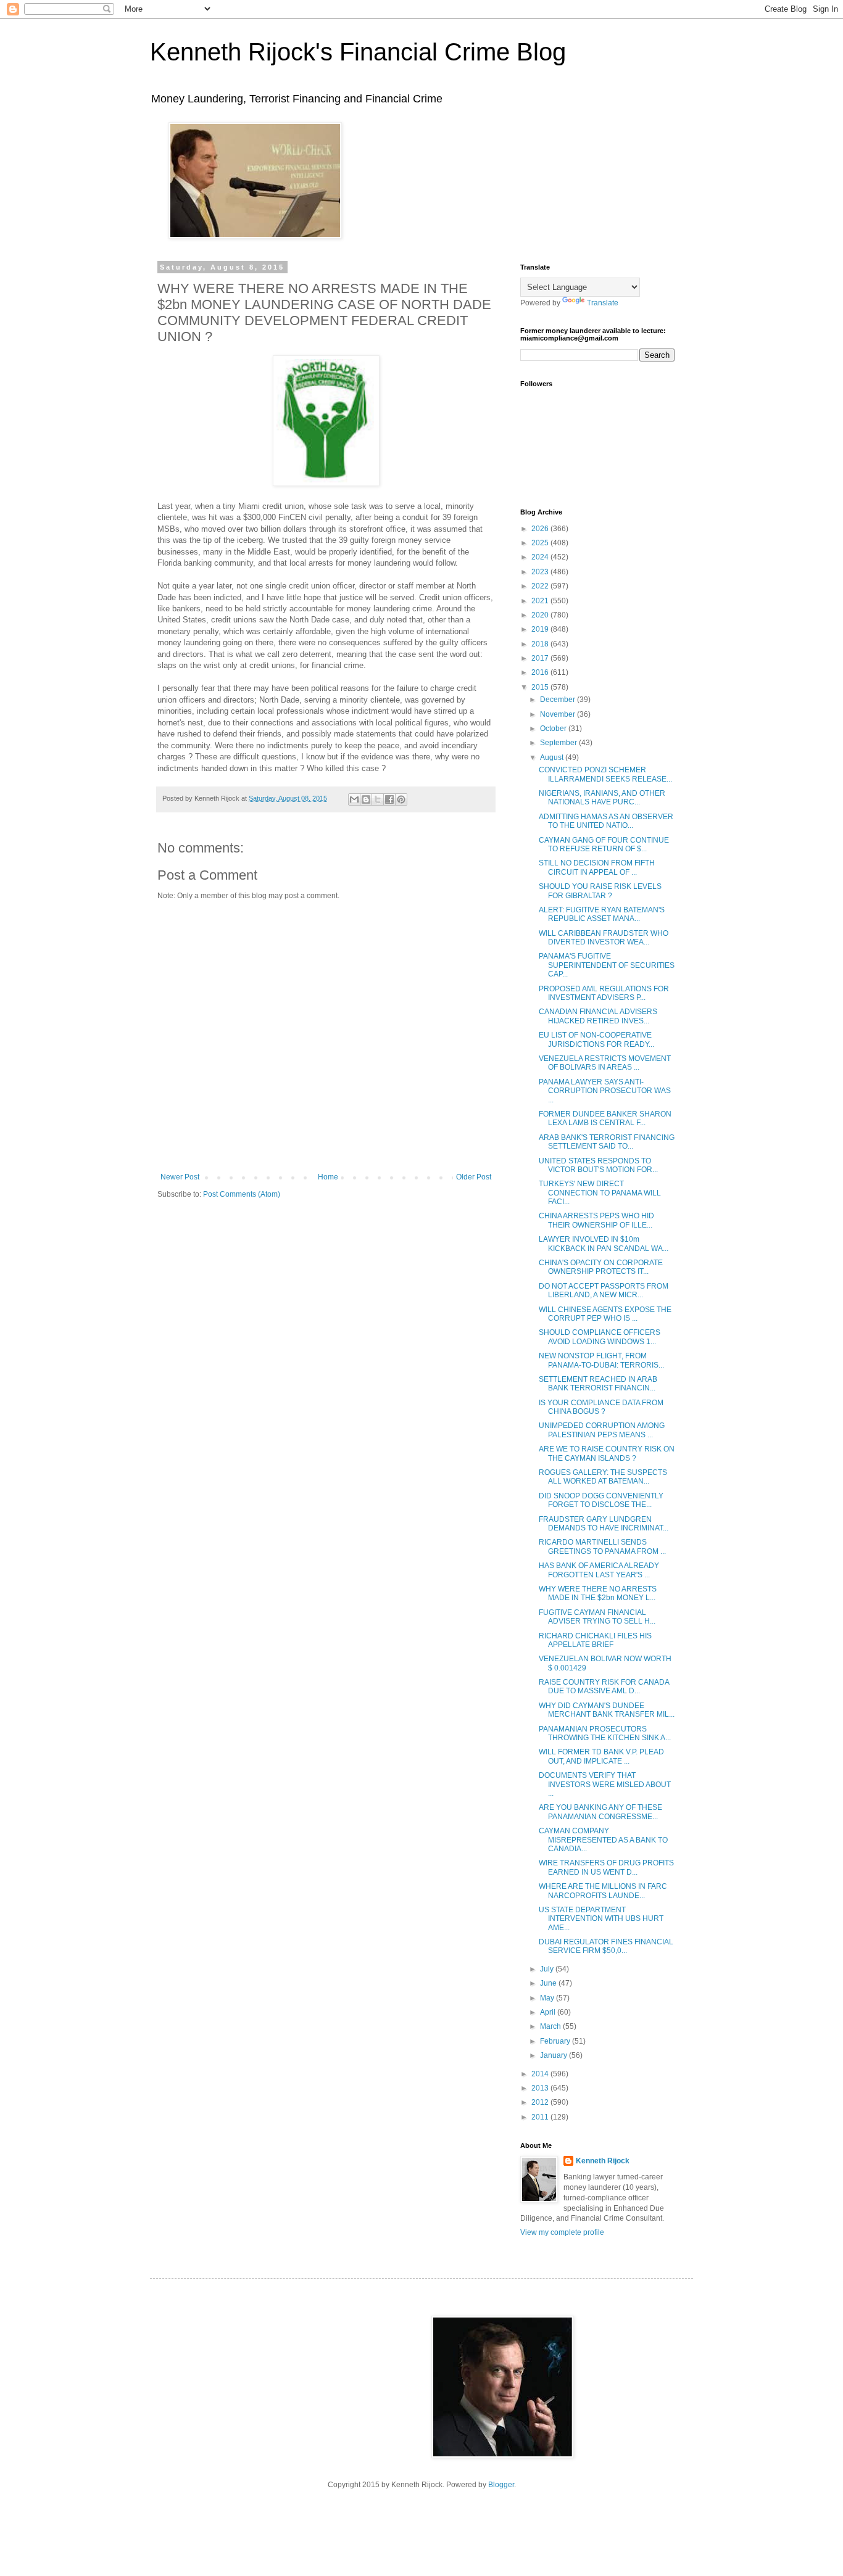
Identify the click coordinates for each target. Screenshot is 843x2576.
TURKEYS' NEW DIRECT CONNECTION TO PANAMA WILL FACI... (600, 1193)
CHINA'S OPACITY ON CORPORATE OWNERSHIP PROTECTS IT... (601, 1267)
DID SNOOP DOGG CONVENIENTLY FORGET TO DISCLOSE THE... (601, 1500)
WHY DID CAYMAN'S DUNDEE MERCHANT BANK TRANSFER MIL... (607, 1710)
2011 (541, 2117)
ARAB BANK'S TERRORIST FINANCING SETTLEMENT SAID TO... (607, 1142)
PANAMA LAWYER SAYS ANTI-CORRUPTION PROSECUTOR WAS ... (605, 1091)
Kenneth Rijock (603, 2161)
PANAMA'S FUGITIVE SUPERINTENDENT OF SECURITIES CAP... (607, 965)
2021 (541, 601)
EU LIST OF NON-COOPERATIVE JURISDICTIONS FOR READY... (596, 1039)
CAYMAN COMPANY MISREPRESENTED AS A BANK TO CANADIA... (603, 1840)
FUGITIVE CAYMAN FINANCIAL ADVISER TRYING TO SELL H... (597, 1617)
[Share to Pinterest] (401, 799)
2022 (541, 586)
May (548, 1998)
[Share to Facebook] (389, 799)
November (559, 714)
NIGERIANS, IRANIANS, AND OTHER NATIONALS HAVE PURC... (602, 798)
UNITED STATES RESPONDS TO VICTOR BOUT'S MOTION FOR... (598, 1165)
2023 (541, 572)
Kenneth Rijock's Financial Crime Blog (358, 52)
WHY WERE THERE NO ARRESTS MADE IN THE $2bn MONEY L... (598, 1593)
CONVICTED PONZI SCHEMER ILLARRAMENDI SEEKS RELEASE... (605, 774)
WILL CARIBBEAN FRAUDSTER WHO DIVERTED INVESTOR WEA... (604, 938)
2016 (541, 672)
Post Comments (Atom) (242, 1194)
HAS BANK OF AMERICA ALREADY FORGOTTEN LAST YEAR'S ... (599, 1570)
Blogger (501, 2485)
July (548, 1969)
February (556, 2041)
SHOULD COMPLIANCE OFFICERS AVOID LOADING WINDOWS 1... (600, 1337)
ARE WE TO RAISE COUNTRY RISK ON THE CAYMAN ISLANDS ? (607, 1453)
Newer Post (180, 1177)
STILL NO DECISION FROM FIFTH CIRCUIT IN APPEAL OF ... (597, 867)
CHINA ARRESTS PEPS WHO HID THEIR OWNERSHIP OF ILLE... (596, 1220)
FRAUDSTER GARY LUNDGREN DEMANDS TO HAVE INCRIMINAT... (604, 1524)
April (549, 2012)
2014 (541, 2074)
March (551, 2026)
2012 (541, 2102)
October (554, 729)
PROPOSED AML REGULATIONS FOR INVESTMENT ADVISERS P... (604, 993)
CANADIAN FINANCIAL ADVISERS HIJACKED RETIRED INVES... (598, 1016)
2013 (541, 2088)
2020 (541, 615)
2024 (541, 557)
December (559, 700)
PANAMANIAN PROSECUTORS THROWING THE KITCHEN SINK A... (605, 1733)
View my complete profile (562, 2232)
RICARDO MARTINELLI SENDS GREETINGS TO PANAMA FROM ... (602, 1546)
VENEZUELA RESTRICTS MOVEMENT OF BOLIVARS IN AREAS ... (605, 1063)
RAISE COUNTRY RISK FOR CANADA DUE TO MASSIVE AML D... (604, 1686)
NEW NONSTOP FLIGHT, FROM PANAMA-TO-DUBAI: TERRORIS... (601, 1360)
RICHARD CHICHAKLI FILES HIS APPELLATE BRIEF (595, 1640)
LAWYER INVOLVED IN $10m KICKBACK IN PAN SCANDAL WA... (604, 1244)
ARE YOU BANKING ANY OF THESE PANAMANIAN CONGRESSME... (600, 1812)
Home (328, 1177)
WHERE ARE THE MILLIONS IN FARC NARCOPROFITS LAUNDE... (603, 1891)
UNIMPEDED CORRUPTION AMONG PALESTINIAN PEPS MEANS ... (602, 1430)
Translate (603, 303)
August (553, 758)
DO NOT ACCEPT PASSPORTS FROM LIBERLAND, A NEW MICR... (604, 1290)
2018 (541, 644)
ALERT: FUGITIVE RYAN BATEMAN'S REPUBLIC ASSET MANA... (602, 914)
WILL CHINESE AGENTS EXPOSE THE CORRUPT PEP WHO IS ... (605, 1314)
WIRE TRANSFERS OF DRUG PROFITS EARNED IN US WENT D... (606, 1867)
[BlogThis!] (366, 799)
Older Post (474, 1177)
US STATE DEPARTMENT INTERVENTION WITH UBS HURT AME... (601, 1919)
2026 (541, 529)
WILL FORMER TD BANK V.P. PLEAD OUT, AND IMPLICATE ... (601, 1756)
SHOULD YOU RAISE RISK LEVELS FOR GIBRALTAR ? (600, 891)
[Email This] (354, 799)
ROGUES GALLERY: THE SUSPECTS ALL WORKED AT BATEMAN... (603, 1477)
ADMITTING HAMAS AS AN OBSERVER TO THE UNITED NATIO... (606, 821)
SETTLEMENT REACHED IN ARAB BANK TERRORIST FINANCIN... (598, 1384)
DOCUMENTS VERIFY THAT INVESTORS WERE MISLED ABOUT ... (605, 1784)
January (554, 2055)
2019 (541, 629)
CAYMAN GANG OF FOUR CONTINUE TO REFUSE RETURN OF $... (604, 844)
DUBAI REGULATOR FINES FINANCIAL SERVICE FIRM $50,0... (606, 1946)
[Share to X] (378, 799)
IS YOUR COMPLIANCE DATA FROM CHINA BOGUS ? (601, 1407)
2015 (541, 687)
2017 (541, 658)
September (559, 743)
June (549, 1983)
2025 (541, 543)
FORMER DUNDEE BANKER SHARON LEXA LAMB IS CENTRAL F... (605, 1118)
